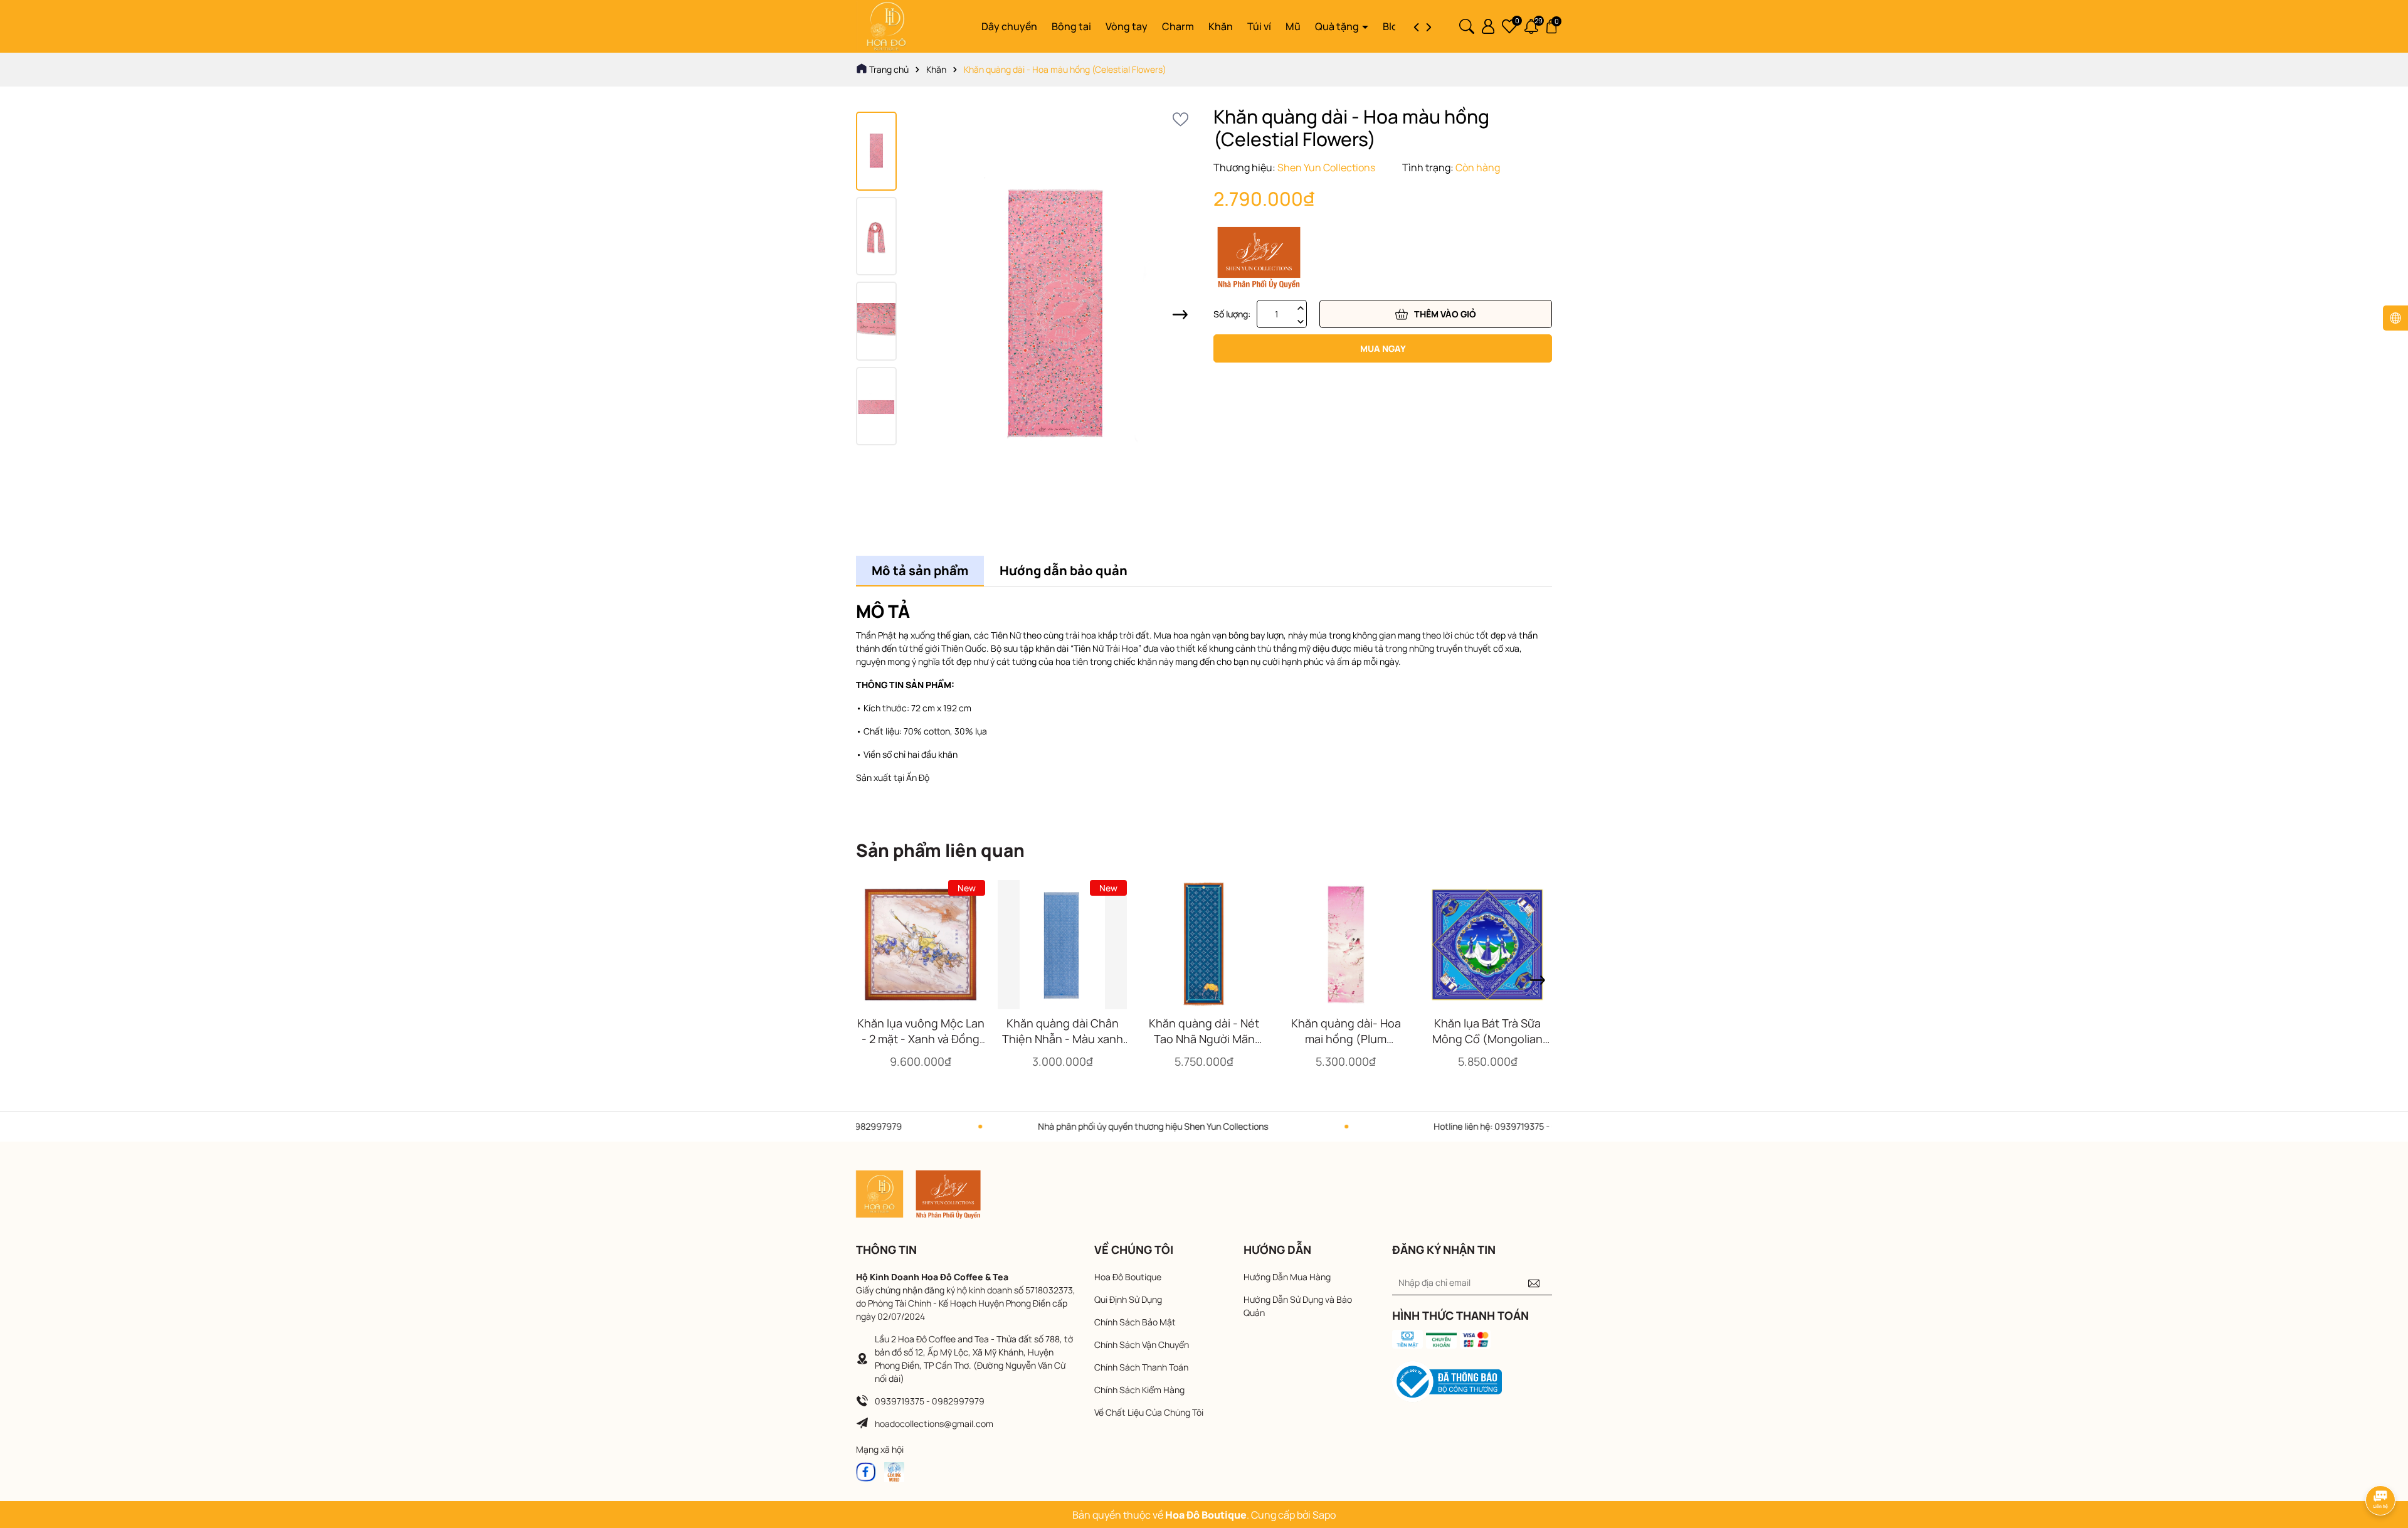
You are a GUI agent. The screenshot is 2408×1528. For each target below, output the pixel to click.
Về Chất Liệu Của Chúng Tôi (1149, 1412)
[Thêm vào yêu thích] (1180, 119)
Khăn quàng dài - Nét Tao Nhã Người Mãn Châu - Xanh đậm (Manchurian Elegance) (1204, 1031)
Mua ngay (1383, 348)
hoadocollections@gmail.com (934, 1424)
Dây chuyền (1009, 26)
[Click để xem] (1055, 315)
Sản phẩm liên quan (940, 850)
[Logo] (886, 25)
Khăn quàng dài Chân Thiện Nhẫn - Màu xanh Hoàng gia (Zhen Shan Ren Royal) (1063, 1031)
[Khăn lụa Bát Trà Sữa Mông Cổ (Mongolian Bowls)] (1487, 945)
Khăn (1221, 26)
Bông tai (1071, 26)
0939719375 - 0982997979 (930, 1401)
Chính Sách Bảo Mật (1135, 1322)
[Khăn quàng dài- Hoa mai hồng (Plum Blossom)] (1346, 945)
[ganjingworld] (894, 1471)
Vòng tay (1127, 26)
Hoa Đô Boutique (1128, 1277)
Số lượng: (1232, 314)
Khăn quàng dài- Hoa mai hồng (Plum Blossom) (1346, 1031)
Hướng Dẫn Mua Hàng (1287, 1277)
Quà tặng (1338, 26)
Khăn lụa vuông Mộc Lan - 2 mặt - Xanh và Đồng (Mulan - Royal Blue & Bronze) (921, 1031)
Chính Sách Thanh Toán (1141, 1367)
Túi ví (1259, 26)
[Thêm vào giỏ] (887, 1003)
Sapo (1324, 1515)
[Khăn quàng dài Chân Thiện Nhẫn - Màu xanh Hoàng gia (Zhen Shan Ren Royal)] (1062, 945)
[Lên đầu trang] (2381, 1465)
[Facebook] (866, 1471)
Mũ (1293, 26)
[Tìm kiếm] (1467, 25)
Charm (1178, 26)
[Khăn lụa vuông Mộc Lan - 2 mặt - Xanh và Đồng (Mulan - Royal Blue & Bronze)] (921, 945)
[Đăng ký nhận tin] (1534, 1283)
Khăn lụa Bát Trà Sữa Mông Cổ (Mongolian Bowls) (1487, 1031)
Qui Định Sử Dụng (1128, 1299)
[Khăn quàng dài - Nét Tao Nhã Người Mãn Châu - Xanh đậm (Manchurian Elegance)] (1204, 945)
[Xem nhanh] (921, 1003)
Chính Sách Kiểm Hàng (1139, 1390)
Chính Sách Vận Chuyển (1142, 1345)
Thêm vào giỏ (1445, 314)
